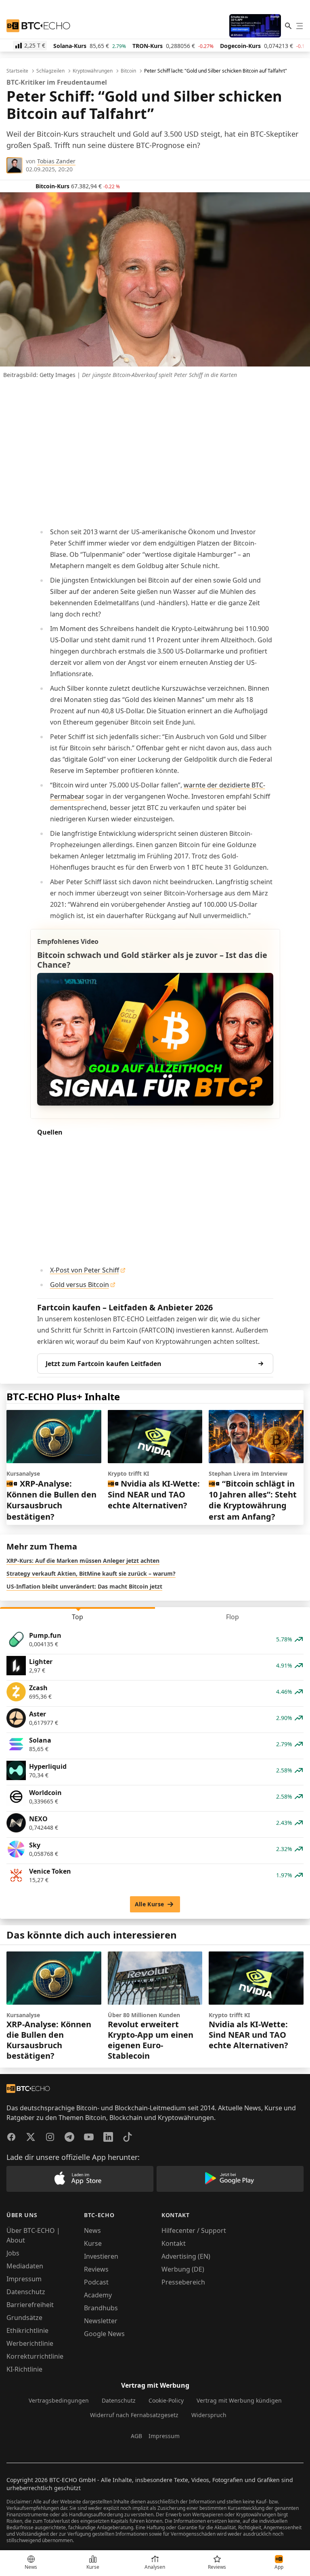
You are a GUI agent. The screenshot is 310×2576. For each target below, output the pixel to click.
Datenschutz (26, 2292)
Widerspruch (209, 2415)
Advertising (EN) (186, 2256)
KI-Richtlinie (24, 2369)
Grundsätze (24, 2318)
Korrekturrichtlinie (35, 2356)
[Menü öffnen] (300, 26)
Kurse (93, 2243)
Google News (104, 2334)
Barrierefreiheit (30, 2305)
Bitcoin (128, 71)
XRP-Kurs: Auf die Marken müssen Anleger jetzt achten (83, 1561)
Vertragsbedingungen (59, 2400)
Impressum (24, 2279)
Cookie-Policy (166, 2400)
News (92, 2230)
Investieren (101, 2256)
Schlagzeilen (50, 71)
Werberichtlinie (30, 2343)
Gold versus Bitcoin (80, 1285)
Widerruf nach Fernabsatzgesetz (134, 2415)
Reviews (96, 2269)
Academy (98, 2295)
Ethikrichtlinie (27, 2330)
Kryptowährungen (93, 71)
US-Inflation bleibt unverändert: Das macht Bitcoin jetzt (84, 1586)
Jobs (13, 2253)
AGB (136, 2436)
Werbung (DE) (183, 2269)
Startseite (17, 71)
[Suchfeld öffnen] (288, 26)
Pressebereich (183, 2282)
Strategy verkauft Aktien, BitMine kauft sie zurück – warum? (91, 1573)
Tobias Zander (56, 161)
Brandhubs (101, 2308)
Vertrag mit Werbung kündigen (239, 2400)
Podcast (96, 2282)
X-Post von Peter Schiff (85, 1270)
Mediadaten (25, 2266)
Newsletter (101, 2321)
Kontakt (174, 2243)
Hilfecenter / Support (194, 2230)
